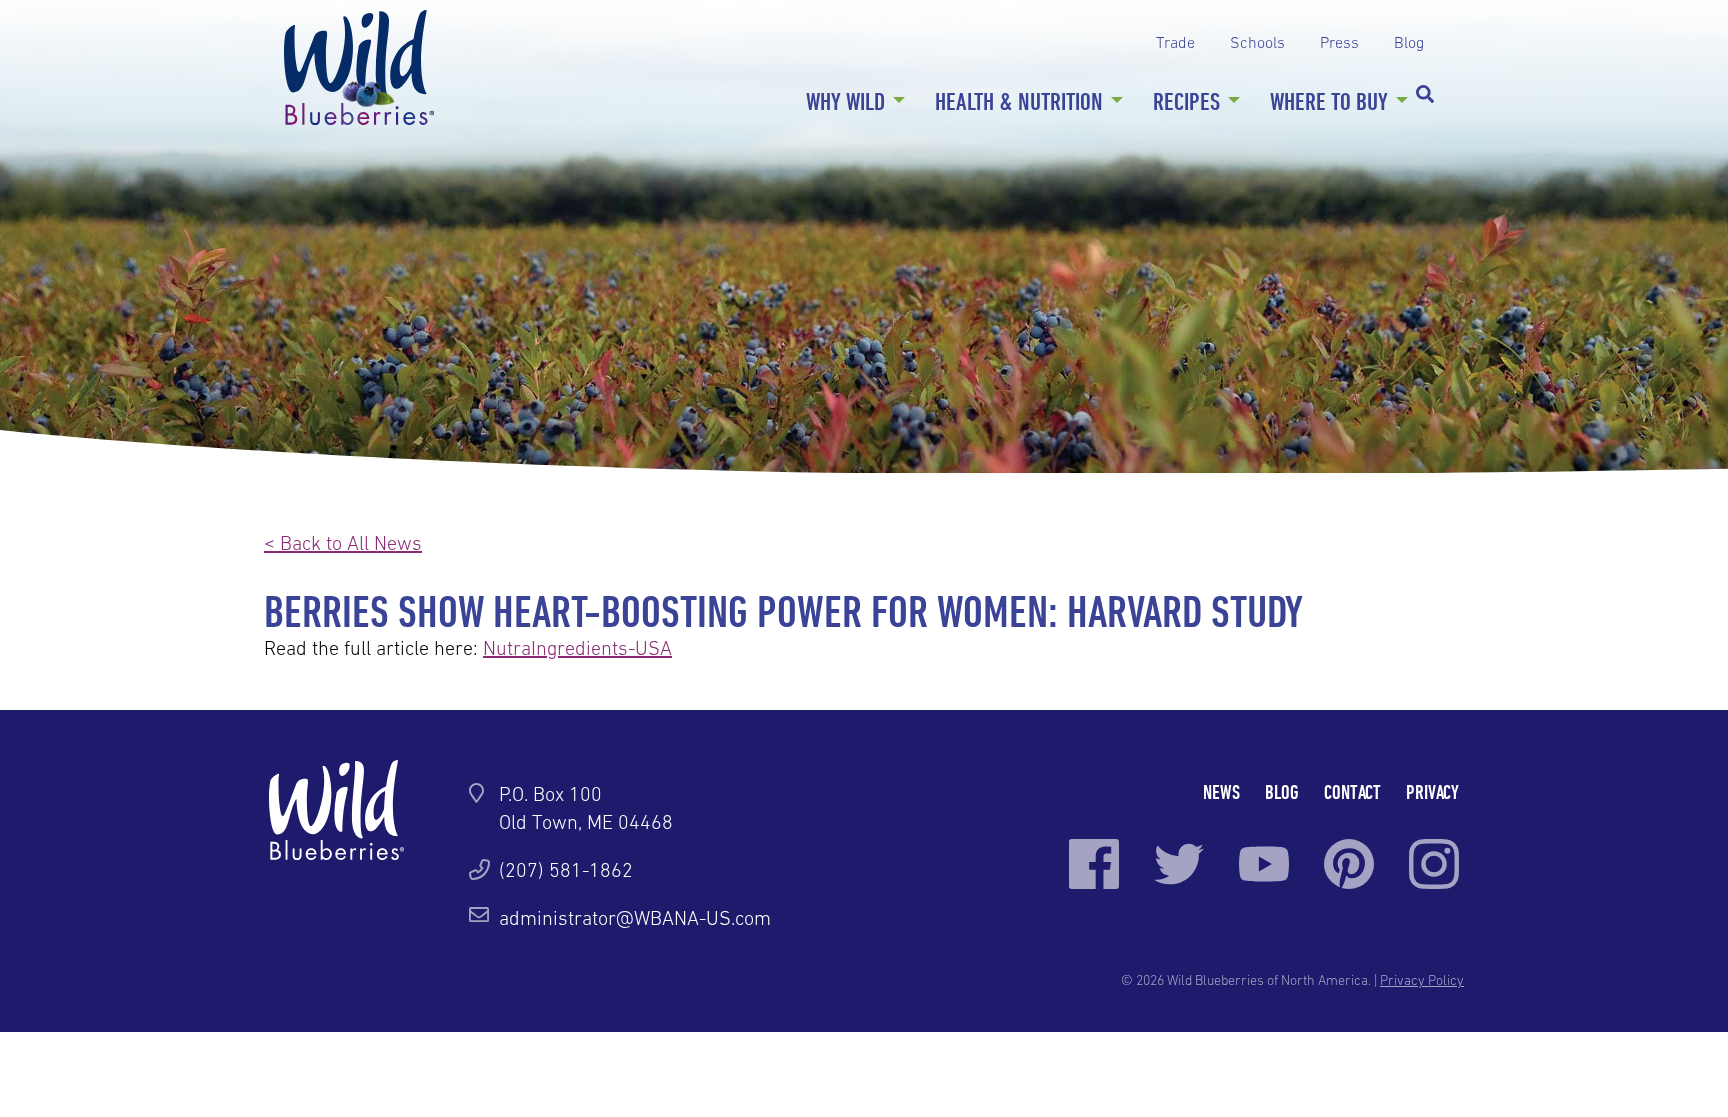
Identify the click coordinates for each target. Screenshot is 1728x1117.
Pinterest (1349, 864)
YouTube (1264, 864)
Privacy (1432, 791)
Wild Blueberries (359, 67)
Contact (1352, 791)
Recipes (1186, 101)
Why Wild (845, 101)
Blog (1409, 42)
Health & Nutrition (1019, 101)
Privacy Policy (1422, 980)
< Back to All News (343, 543)
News (1221, 791)
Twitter (1179, 864)
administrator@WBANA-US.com (635, 918)
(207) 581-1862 (566, 870)
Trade (1175, 42)
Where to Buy (1329, 101)
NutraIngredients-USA (577, 648)
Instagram (1434, 864)
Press (1339, 42)
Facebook (1094, 864)
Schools (1257, 42)
